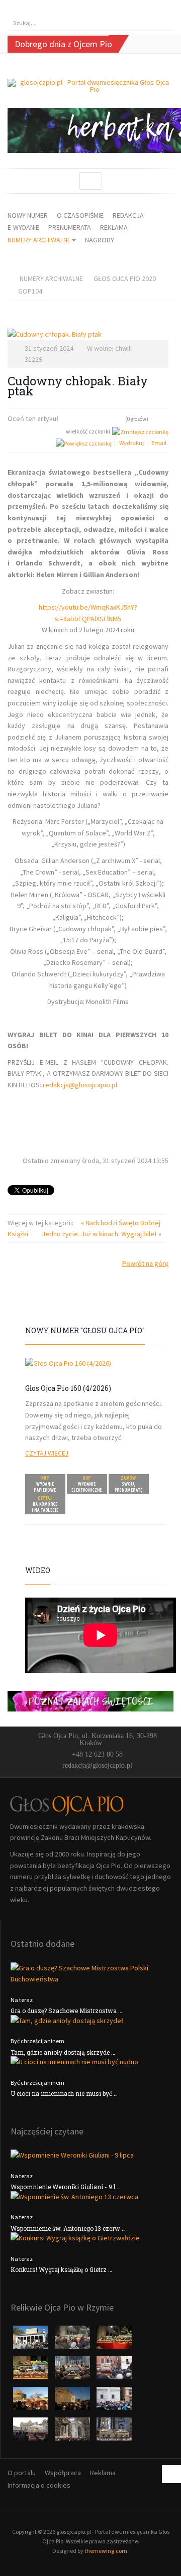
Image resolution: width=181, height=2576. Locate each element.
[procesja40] (73, 2371)
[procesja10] (31, 2340)
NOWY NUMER (28, 215)
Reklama (103, 2473)
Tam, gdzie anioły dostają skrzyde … (63, 2052)
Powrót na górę (145, 1263)
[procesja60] (31, 2401)
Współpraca (63, 2473)
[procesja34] (31, 2371)
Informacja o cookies (39, 2485)
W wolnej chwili (109, 348)
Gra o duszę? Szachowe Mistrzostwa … (66, 2011)
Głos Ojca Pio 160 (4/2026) (68, 1388)
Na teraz (22, 2000)
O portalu (22, 2473)
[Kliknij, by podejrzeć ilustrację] (88, 334)
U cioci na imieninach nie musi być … (64, 2093)
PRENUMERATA (70, 227)
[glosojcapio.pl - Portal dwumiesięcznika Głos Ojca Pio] (90, 86)
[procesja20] (73, 2340)
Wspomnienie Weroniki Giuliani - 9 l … (66, 2187)
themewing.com (106, 2551)
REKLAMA (114, 227)
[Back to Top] (171, 2474)
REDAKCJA (128, 215)
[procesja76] (31, 2432)
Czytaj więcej (47, 1453)
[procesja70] (114, 2401)
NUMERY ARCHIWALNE (39, 240)
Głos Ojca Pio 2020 (125, 278)
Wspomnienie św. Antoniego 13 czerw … (68, 2228)
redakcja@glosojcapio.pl (80, 1085)
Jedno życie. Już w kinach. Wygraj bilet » (102, 1234)
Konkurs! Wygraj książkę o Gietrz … (61, 2269)
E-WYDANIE (23, 227)
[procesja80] (73, 2432)
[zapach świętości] (90, 1700)
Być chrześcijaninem (37, 2041)
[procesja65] (73, 2401)
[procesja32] (114, 2340)
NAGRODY (100, 240)
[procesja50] (114, 2371)
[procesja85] (114, 2432)
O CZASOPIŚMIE (80, 215)
